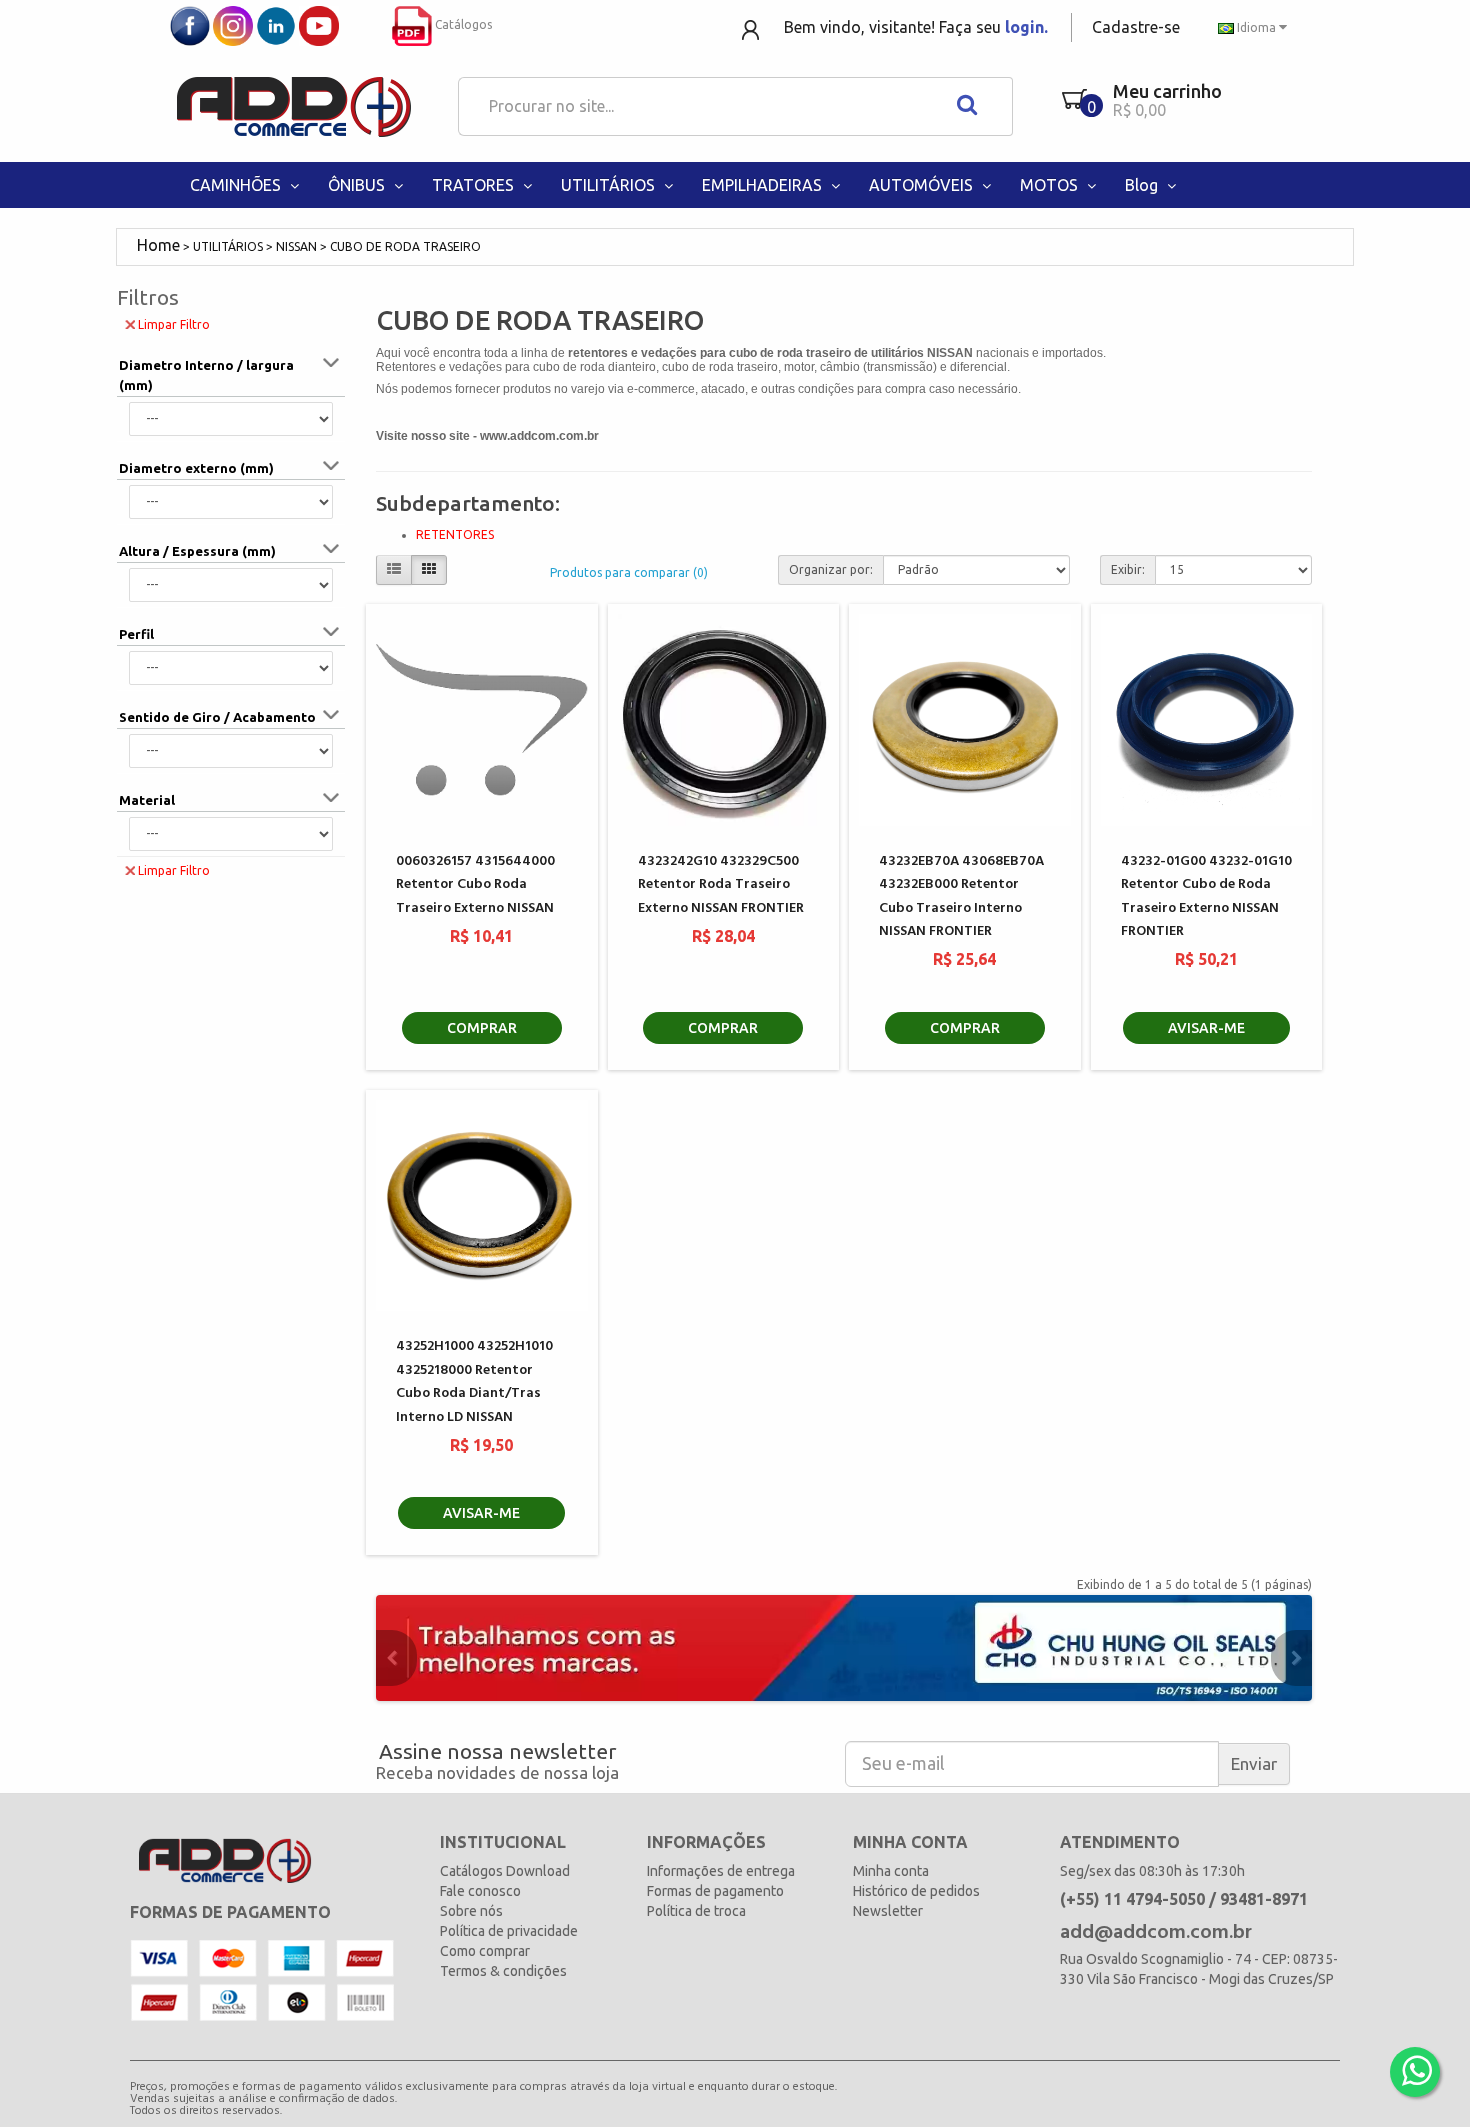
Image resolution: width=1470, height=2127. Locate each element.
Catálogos (462, 24)
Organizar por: (831, 569)
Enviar (1254, 1763)
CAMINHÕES (237, 185)
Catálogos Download (505, 1871)
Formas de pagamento (715, 1891)
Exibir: (1128, 569)
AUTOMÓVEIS (923, 185)
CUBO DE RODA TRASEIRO (405, 246)
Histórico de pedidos (916, 1891)
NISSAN (296, 246)
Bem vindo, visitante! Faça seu (916, 27)
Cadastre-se (1136, 27)
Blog (1143, 185)
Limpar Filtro (174, 324)
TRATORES (475, 185)
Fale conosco (480, 1891)
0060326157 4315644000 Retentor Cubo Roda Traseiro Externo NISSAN (475, 885)
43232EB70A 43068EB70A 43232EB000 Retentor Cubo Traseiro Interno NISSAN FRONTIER (961, 896)
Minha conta (891, 1871)
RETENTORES (455, 534)
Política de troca (696, 1911)
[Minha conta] (752, 28)
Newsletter (888, 1911)
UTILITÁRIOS (610, 185)
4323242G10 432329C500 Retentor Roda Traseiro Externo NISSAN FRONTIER (721, 885)
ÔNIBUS (358, 185)
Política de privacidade (509, 1931)
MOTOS (1051, 185)
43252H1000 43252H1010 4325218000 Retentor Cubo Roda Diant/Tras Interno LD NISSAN (474, 1381)
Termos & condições (503, 1971)
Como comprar (485, 1951)
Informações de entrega (721, 1871)
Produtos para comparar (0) (629, 572)
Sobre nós (471, 1911)
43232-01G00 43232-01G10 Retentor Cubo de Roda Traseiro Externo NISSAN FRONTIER (1206, 896)
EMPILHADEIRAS (764, 185)
